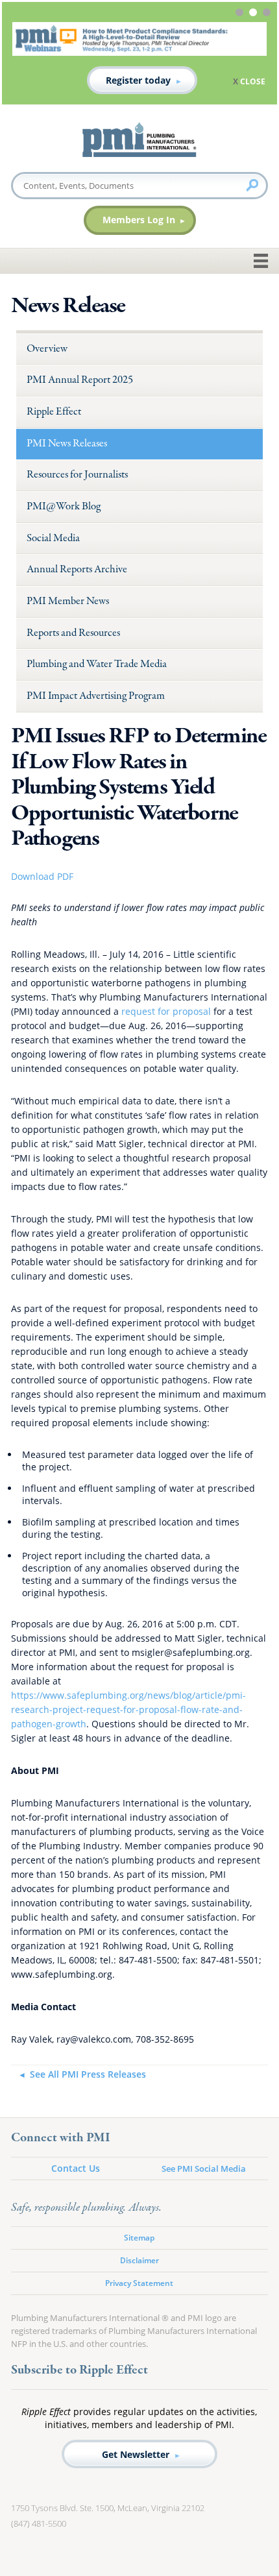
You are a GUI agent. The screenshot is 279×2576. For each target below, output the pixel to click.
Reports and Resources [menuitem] (73, 633)
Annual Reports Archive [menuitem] (77, 569)
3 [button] (268, 14)
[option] (139, 58)
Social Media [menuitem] (53, 538)
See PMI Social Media (204, 2169)
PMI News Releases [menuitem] (67, 444)
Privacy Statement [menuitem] (139, 2283)
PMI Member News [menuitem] (68, 601)
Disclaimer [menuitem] (139, 2260)
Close (253, 81)
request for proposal (166, 1011)
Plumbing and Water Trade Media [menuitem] (97, 664)
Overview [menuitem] (47, 349)
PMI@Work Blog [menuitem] (64, 506)
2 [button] (255, 14)
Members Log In (139, 220)
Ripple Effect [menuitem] (54, 412)
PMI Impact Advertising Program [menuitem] (96, 696)
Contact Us (76, 2168)
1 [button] (241, 14)
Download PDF (42, 876)
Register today (138, 80)
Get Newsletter (136, 2454)
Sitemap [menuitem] (139, 2238)
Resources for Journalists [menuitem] (77, 475)
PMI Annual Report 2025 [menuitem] (80, 380)
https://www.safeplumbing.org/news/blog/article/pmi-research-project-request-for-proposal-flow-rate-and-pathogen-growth (128, 1709)
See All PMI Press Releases (88, 2074)
